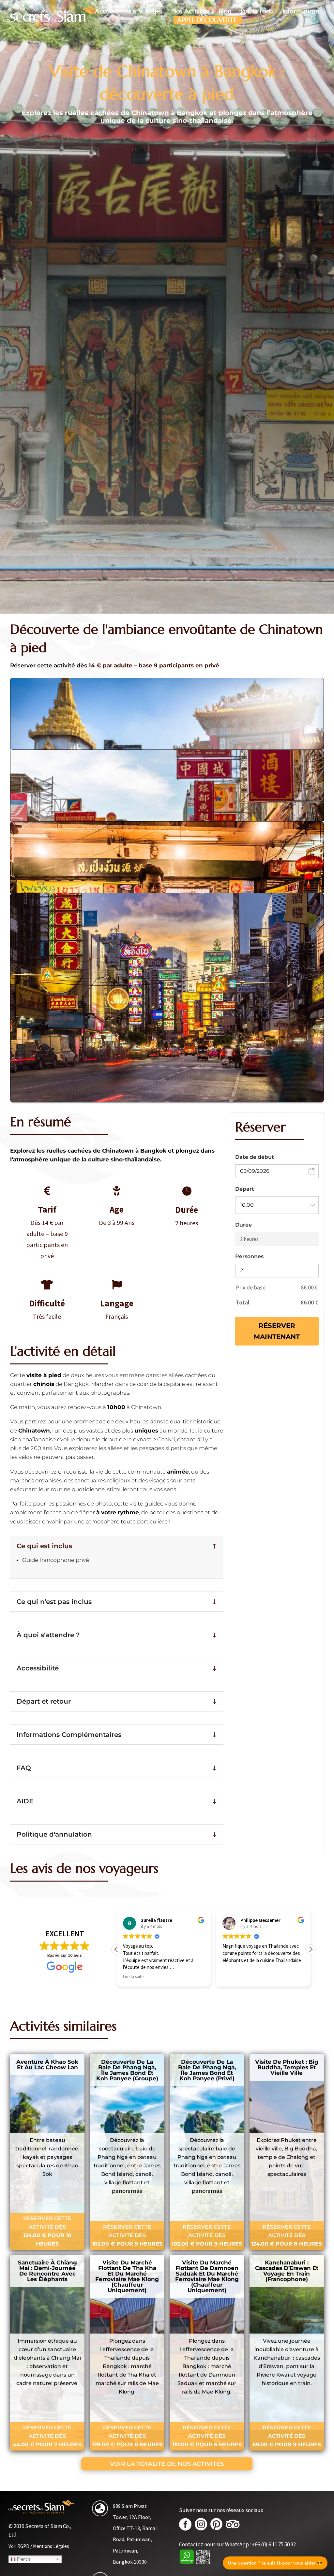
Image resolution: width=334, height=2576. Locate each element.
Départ (245, 1189)
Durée (243, 1225)
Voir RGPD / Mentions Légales (39, 2546)
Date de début (255, 1157)
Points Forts (257, 11)
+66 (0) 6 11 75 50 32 (274, 2544)
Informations (301, 11)
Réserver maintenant (277, 1331)
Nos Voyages (144, 11)
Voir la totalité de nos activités (167, 2464)
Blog (225, 11)
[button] (311, 1949)
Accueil (106, 11)
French (23, 2559)
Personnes (249, 1256)
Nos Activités (190, 11)
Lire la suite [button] (233, 1977)
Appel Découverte (207, 20)
